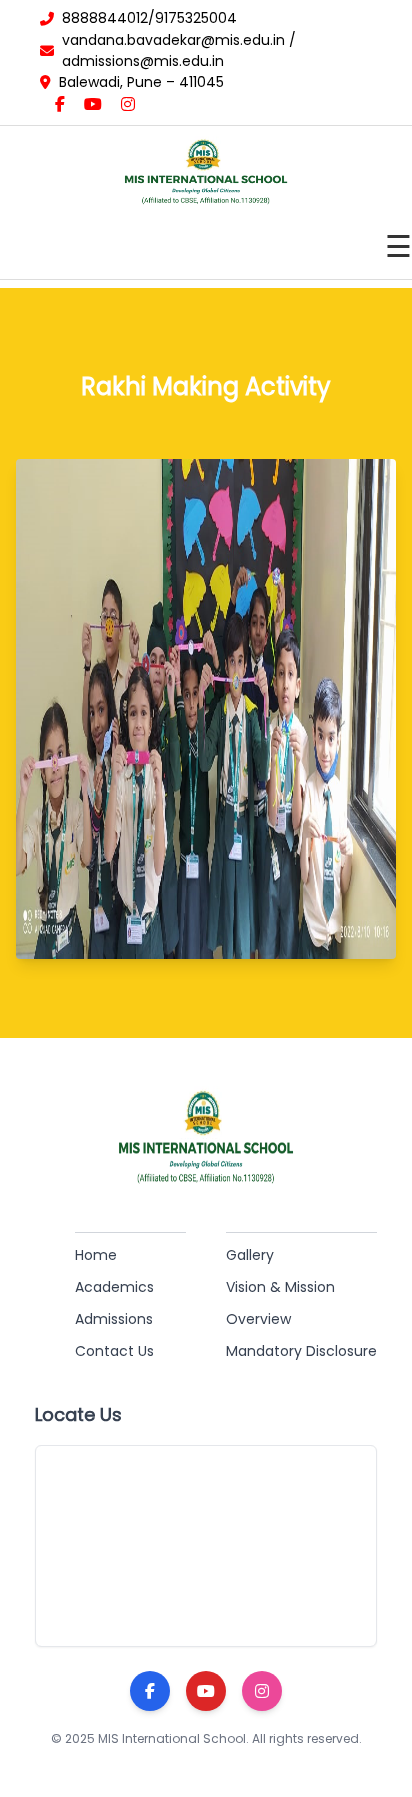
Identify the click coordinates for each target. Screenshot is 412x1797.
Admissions (114, 1319)
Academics (114, 1287)
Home (96, 1255)
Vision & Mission (280, 1287)
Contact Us (114, 1351)
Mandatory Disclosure (301, 1351)
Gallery (250, 1255)
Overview (258, 1319)
